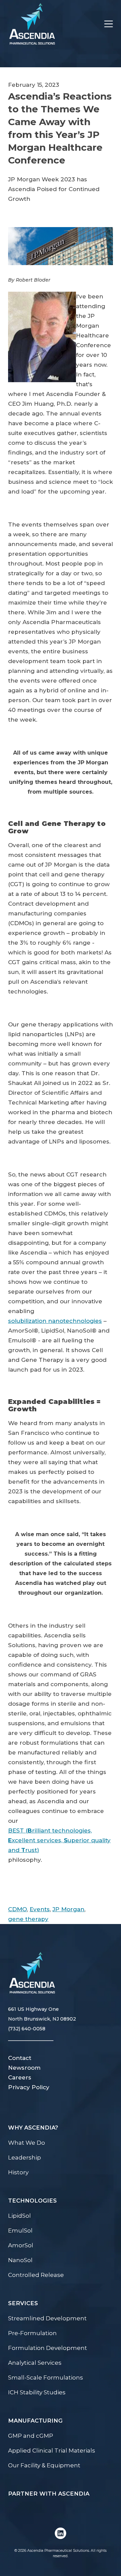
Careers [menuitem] (20, 2077)
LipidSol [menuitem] (19, 2216)
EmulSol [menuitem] (20, 2230)
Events (40, 1909)
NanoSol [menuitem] (20, 2260)
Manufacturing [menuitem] (35, 2421)
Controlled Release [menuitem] (36, 2275)
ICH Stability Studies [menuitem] (37, 2392)
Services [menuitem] (23, 2303)
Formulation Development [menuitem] (48, 2348)
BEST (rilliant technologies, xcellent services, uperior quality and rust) (59, 1840)
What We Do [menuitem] (27, 2143)
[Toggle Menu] (105, 24)
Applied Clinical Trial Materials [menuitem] (52, 2451)
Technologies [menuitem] (32, 2201)
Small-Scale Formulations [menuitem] (46, 2378)
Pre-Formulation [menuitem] (32, 2333)
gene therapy (28, 1919)
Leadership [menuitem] (25, 2157)
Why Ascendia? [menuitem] (33, 2128)
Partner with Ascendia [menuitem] (49, 2494)
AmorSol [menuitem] (21, 2245)
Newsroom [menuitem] (24, 2068)
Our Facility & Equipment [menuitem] (44, 2465)
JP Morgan (68, 1909)
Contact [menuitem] (20, 2058)
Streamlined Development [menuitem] (47, 2318)
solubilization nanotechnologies (55, 1321)
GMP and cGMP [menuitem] (31, 2436)
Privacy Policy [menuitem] (29, 2087)
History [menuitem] (18, 2172)
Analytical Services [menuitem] (35, 2363)
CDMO (17, 1909)
